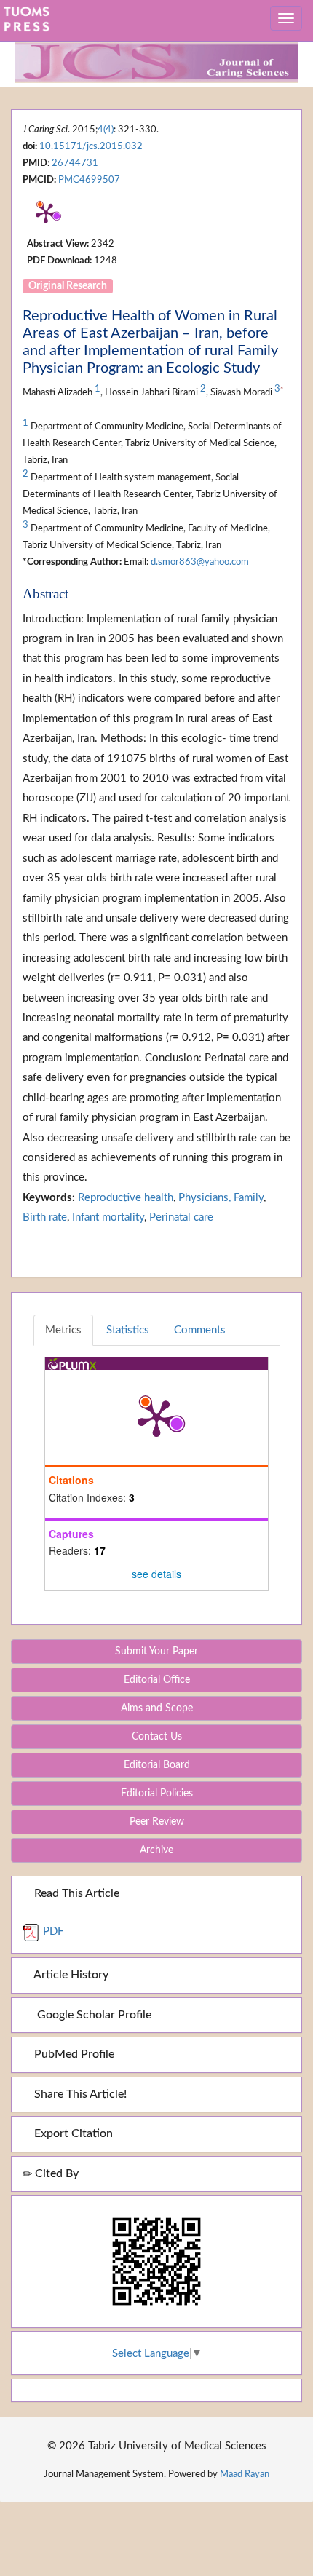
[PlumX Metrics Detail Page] (46, 213)
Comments (200, 1330)
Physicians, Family (221, 1198)
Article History (70, 1975)
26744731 (75, 163)
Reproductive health (126, 1198)
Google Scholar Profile (91, 2015)
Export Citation (72, 2133)
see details (156, 1574)
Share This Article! (79, 2094)
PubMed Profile (73, 2054)
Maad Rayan (245, 2474)
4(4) (106, 130)
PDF (52, 1931)
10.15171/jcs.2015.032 (91, 146)
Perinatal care (181, 1217)
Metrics (63, 1330)
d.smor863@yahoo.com (200, 562)
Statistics (128, 1330)
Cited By (55, 2173)
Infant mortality (108, 1217)
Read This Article (75, 1893)
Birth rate (45, 1217)
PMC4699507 (89, 180)
